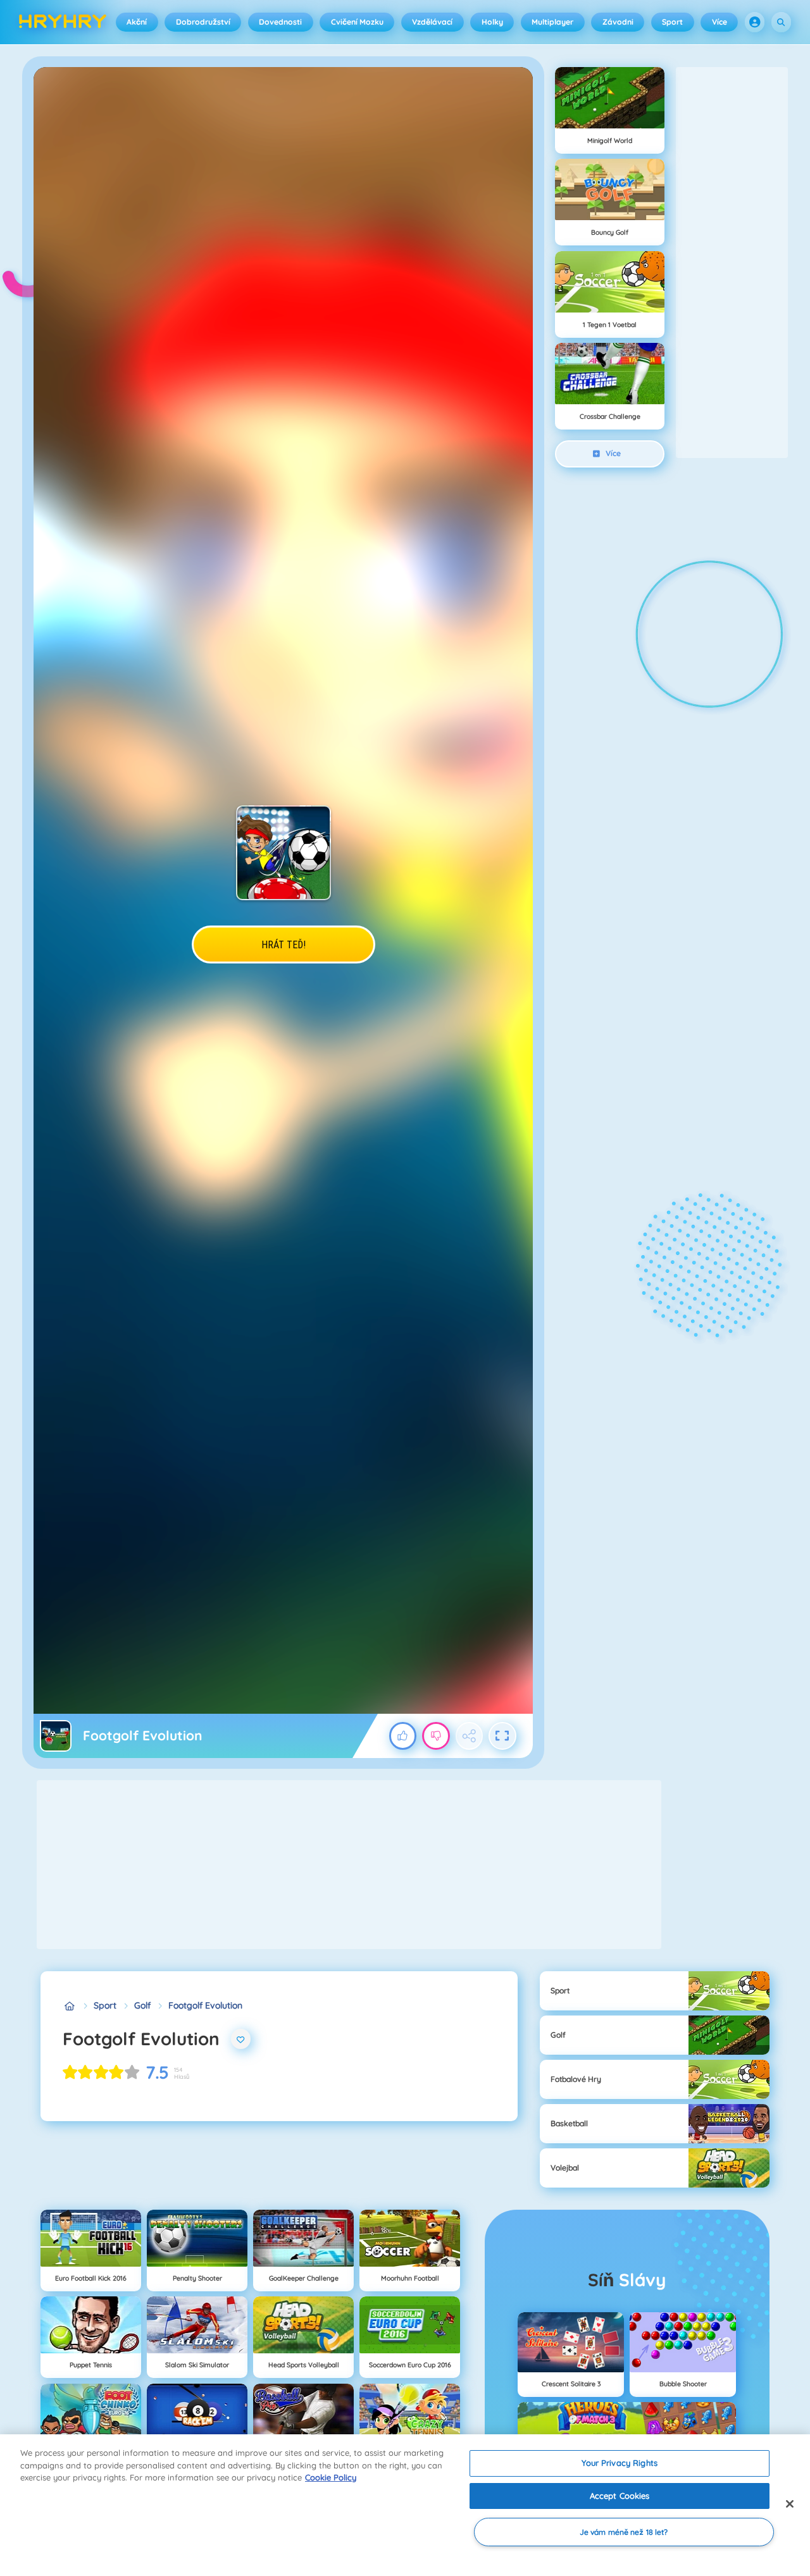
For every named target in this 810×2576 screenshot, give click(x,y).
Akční (137, 22)
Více (720, 22)
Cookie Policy (331, 2477)
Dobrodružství (203, 22)
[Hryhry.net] (69, 2006)
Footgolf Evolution (205, 2005)
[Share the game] (470, 1736)
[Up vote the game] (403, 1736)
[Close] (790, 2504)
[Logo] (63, 22)
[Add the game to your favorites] (241, 2039)
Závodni (618, 22)
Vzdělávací (432, 22)
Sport (672, 22)
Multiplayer (552, 22)
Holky (492, 22)
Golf (142, 2005)
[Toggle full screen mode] (502, 1736)
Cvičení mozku (357, 22)
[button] (755, 22)
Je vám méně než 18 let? (624, 2532)
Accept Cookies (620, 2496)
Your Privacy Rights (619, 2463)
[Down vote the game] (436, 1736)
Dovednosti (280, 22)
